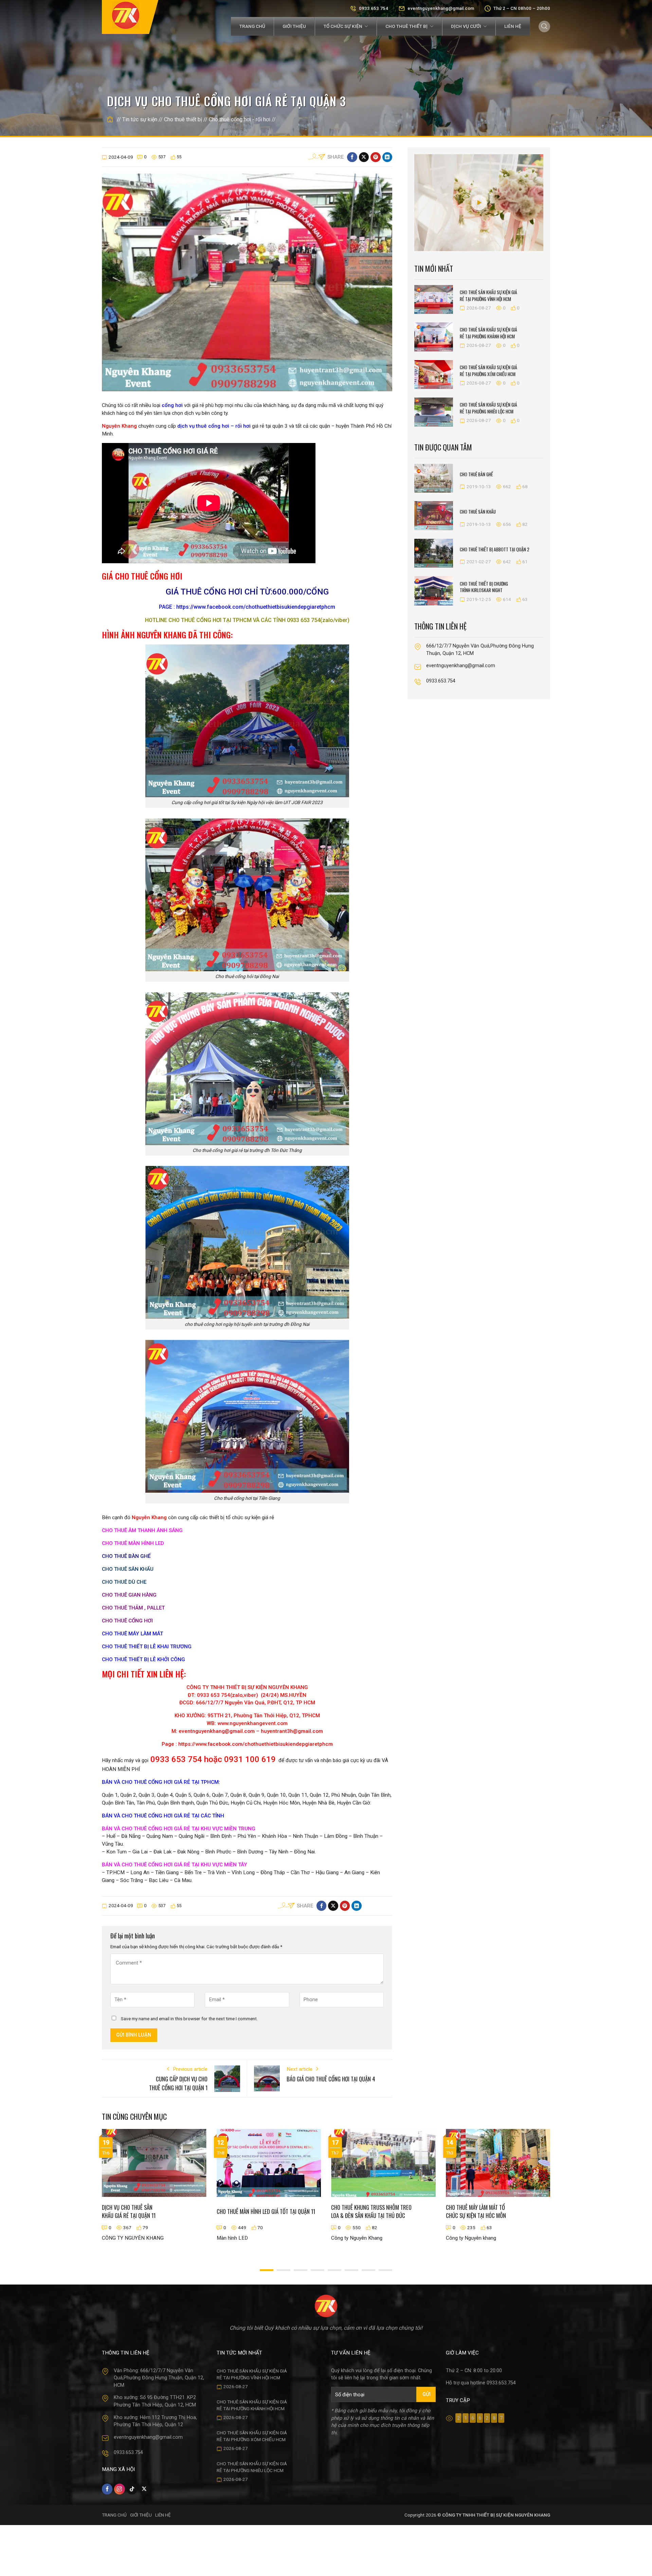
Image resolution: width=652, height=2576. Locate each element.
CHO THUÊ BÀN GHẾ (126, 1556)
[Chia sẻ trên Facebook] (352, 157)
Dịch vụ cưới (466, 26)
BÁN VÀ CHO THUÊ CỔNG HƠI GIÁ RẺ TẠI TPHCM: (161, 1782)
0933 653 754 (374, 8)
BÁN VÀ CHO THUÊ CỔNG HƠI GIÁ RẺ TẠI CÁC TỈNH (163, 1816)
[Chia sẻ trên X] (364, 157)
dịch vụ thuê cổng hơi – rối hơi (214, 426)
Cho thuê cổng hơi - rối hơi (240, 119)
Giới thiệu (294, 26)
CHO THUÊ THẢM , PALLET (133, 1608)
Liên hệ (513, 26)
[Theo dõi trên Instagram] (119, 2489)
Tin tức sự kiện (140, 119)
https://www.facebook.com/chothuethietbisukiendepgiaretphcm (255, 607)
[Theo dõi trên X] (144, 2489)
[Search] (544, 26)
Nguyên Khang (119, 426)
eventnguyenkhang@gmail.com (441, 8)
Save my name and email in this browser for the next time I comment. (189, 2019)
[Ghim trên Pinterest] (375, 157)
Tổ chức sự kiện (343, 26)
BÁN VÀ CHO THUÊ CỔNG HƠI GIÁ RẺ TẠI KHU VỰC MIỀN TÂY (175, 1865)
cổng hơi (171, 405)
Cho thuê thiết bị (406, 26)
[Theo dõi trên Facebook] (107, 2489)
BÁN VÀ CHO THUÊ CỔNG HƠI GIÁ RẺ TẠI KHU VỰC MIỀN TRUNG (179, 1829)
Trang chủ (252, 26)
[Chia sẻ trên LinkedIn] (387, 157)
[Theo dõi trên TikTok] (132, 2489)
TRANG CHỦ (114, 2515)
